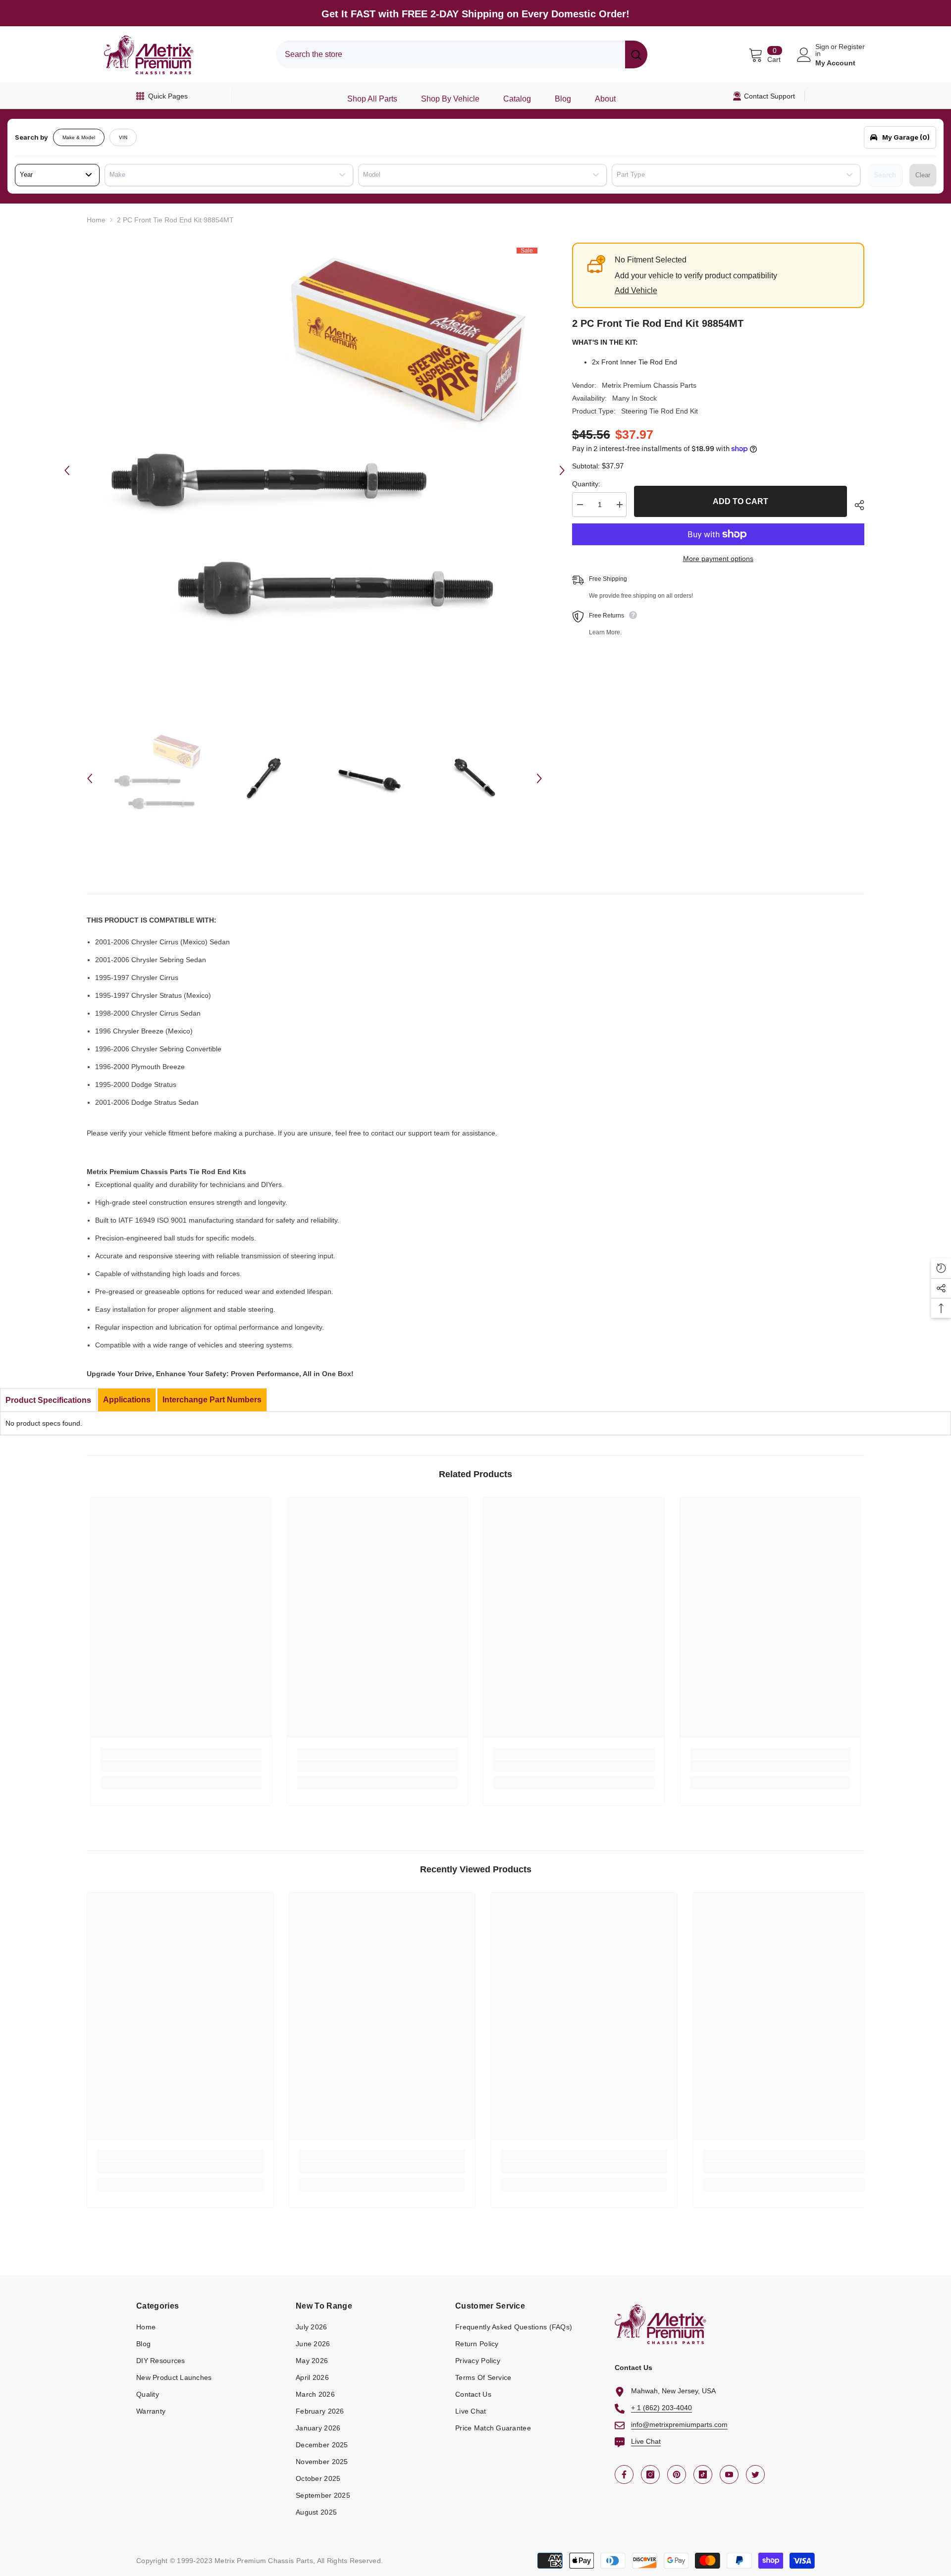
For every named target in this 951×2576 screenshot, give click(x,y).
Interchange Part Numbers (212, 1400)
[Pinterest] (677, 2474)
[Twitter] (755, 2474)
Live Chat (646, 2441)
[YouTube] (729, 2474)
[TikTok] (703, 2474)
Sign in (822, 50)
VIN (123, 137)
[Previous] (67, 470)
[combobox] (450, 54)
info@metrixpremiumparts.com (679, 2424)
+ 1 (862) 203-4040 (661, 2408)
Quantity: (586, 484)
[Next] (562, 470)
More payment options (718, 559)
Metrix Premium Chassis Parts (649, 385)
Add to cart (740, 501)
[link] (181, 1765)
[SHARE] (856, 505)
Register (852, 47)
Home (96, 220)
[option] (315, 470)
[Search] (462, 54)
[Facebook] (624, 2474)
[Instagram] (650, 2474)
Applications (127, 1400)
